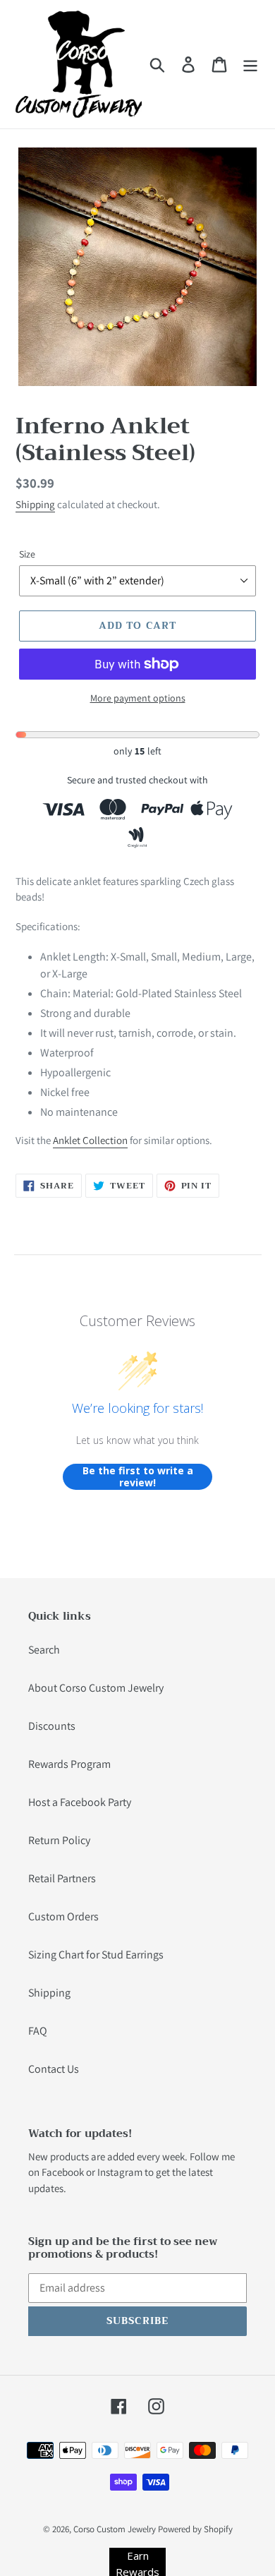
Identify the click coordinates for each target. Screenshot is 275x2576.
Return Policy (59, 1840)
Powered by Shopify (195, 2529)
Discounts (52, 1726)
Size (27, 554)
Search (44, 1650)
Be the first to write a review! (138, 1477)
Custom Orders (63, 1916)
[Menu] (250, 65)
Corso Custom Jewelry (115, 2529)
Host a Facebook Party (80, 1802)
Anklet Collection (90, 1140)
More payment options (138, 698)
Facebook (63, 2172)
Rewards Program (69, 1764)
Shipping (35, 504)
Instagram (120, 2172)
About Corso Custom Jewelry (96, 1688)
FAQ (38, 2031)
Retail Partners (62, 1878)
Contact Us (54, 2069)
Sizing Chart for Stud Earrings (96, 1955)
